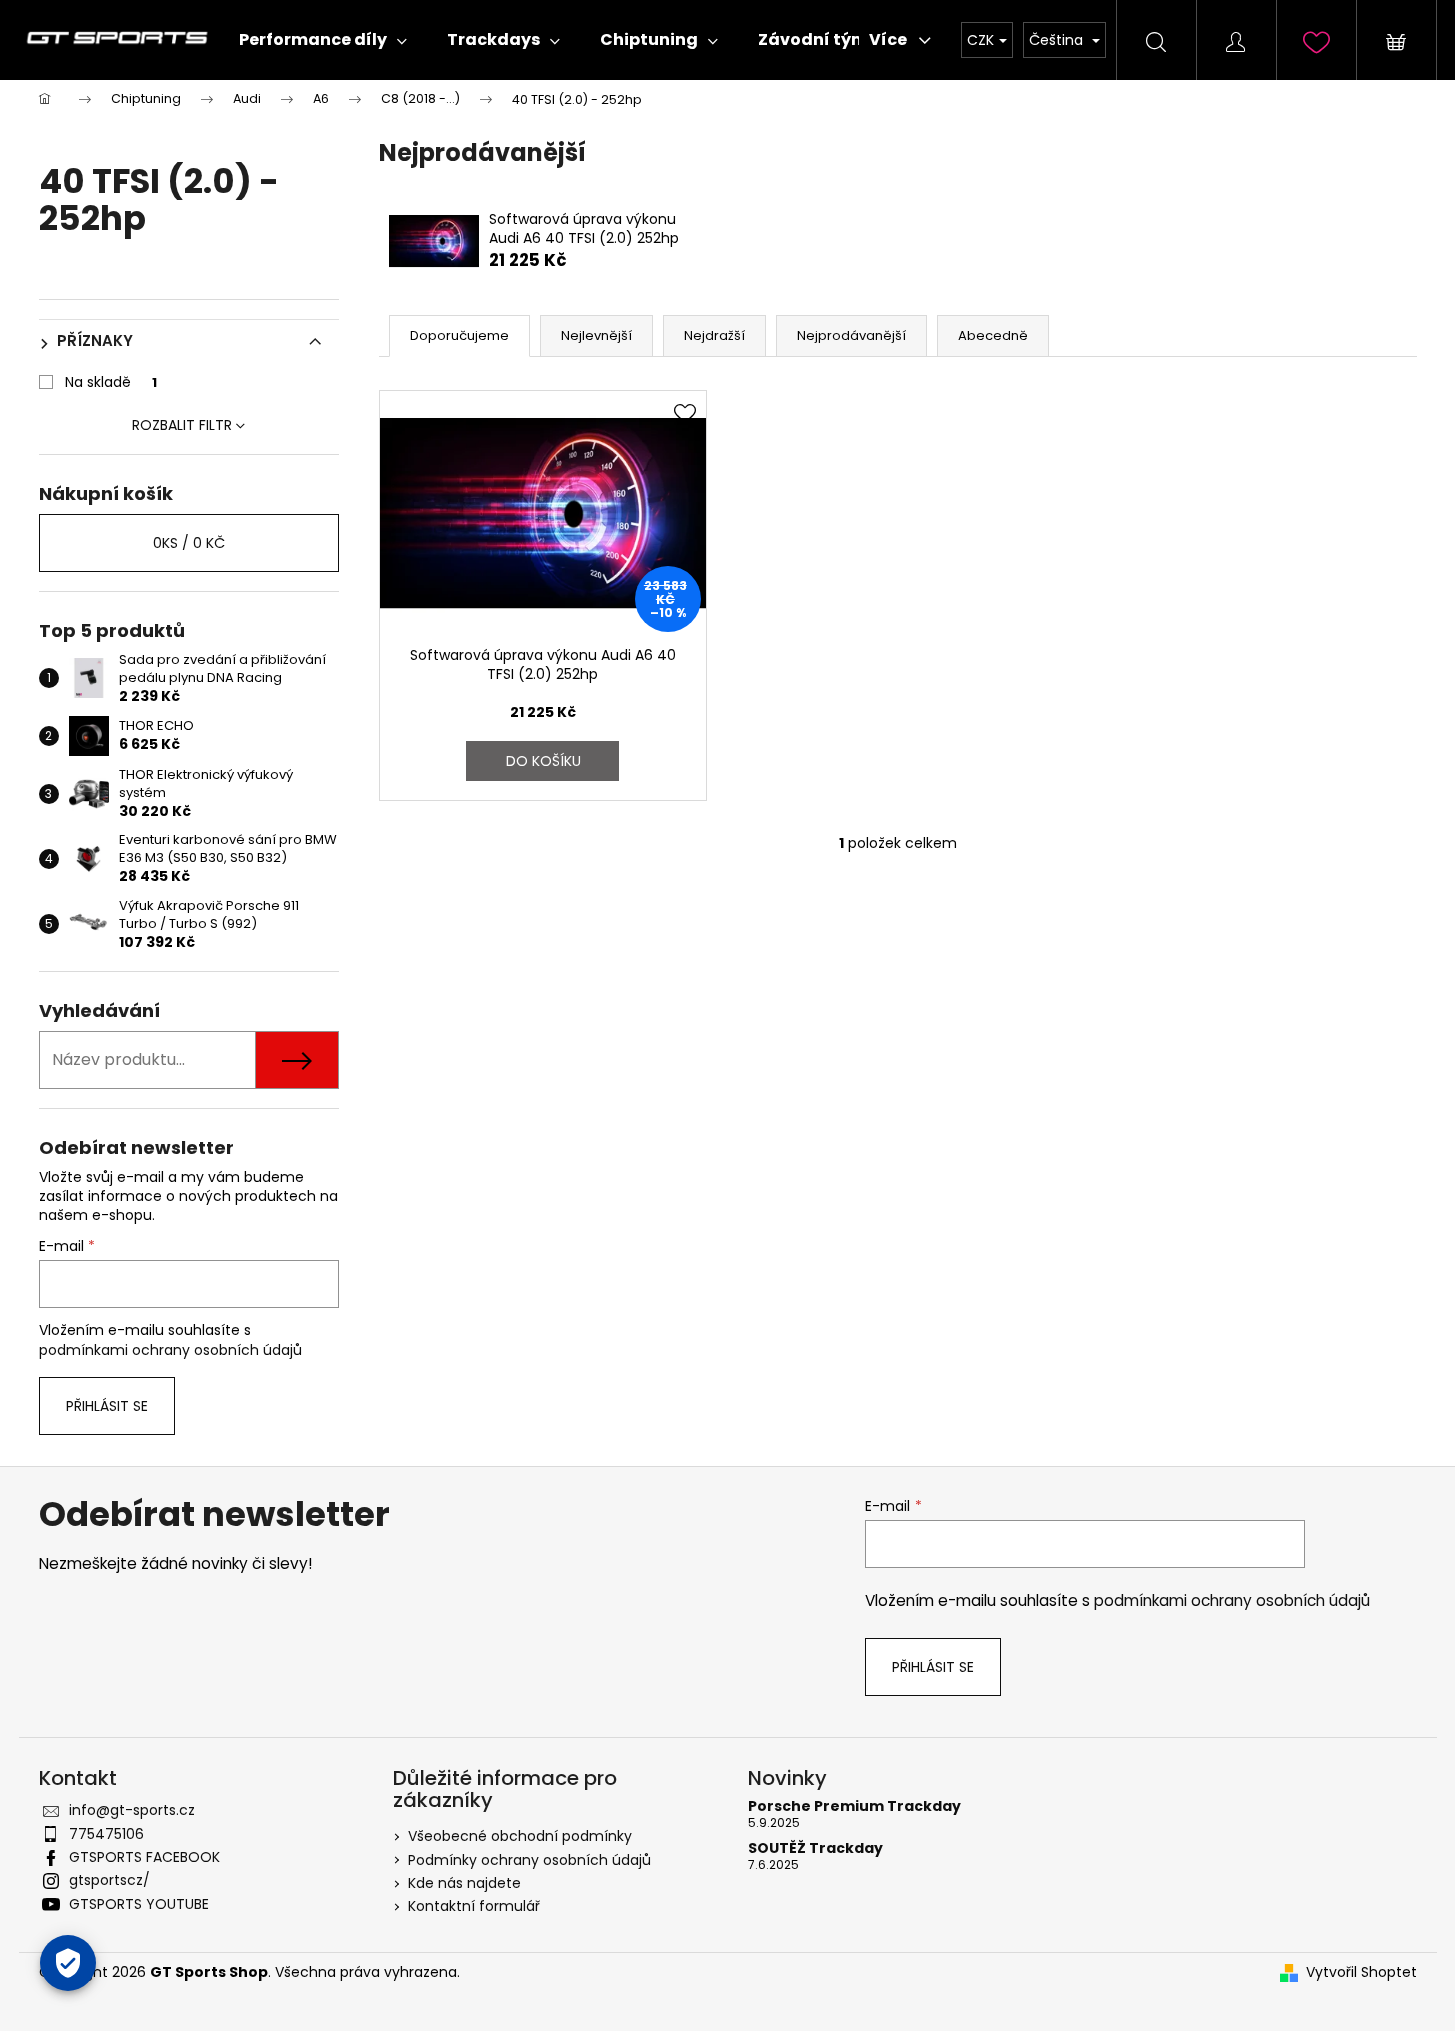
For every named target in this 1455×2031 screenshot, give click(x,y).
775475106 (106, 1834)
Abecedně (993, 335)
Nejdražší (714, 335)
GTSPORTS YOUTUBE (139, 1904)
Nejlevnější (596, 335)
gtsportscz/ (109, 1880)
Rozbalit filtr (182, 425)
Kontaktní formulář (474, 1906)
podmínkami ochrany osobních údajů (170, 1350)
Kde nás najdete (464, 1883)
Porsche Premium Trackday (854, 1806)
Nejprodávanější (851, 335)
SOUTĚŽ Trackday (815, 1848)
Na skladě (111, 382)
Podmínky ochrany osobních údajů (529, 1860)
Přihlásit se (107, 1406)
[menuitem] (323, 40)
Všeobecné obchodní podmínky (520, 1836)
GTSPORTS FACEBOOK (144, 1857)
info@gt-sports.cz (132, 1810)
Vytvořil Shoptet (1361, 1972)
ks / (189, 543)
